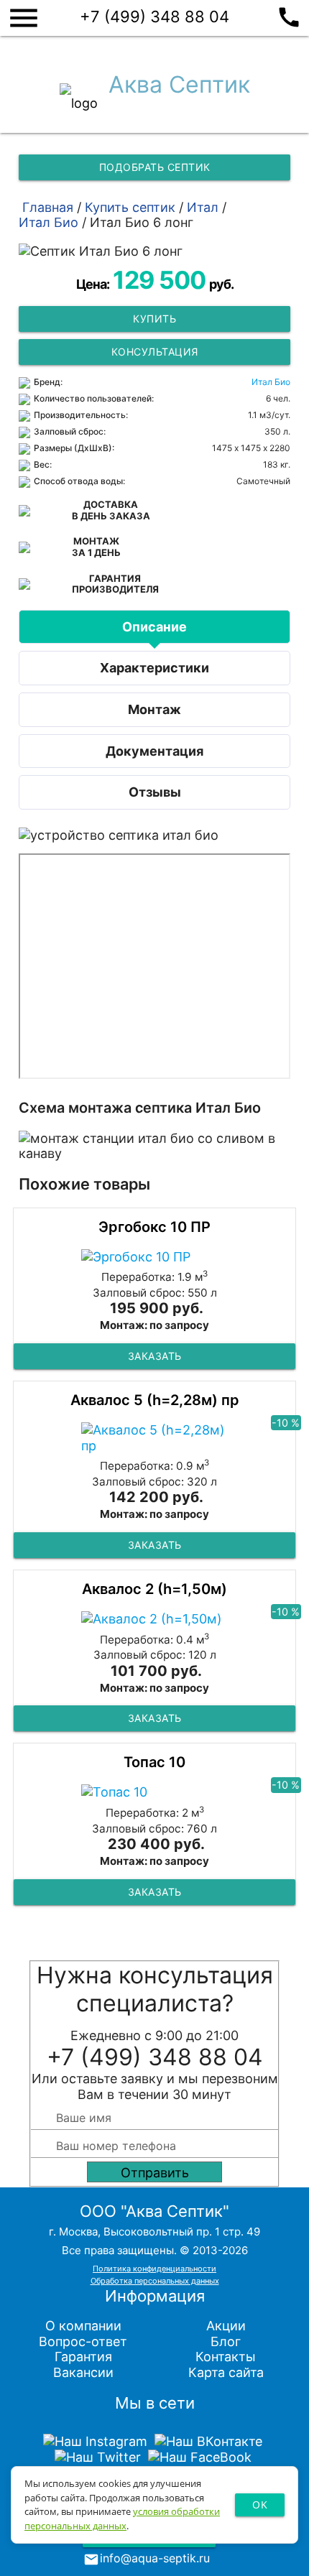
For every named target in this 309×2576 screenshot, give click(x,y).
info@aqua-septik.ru (155, 2558)
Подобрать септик (155, 167)
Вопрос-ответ (83, 2341)
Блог (226, 2341)
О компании (83, 2326)
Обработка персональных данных (155, 2281)
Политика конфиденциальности (154, 2269)
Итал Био (271, 382)
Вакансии (83, 2372)
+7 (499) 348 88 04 (191, 15)
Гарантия (83, 2357)
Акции (226, 2326)
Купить (154, 319)
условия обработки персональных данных (122, 2519)
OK (260, 2505)
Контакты (226, 2357)
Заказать (155, 1356)
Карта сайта (226, 2372)
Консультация (155, 352)
